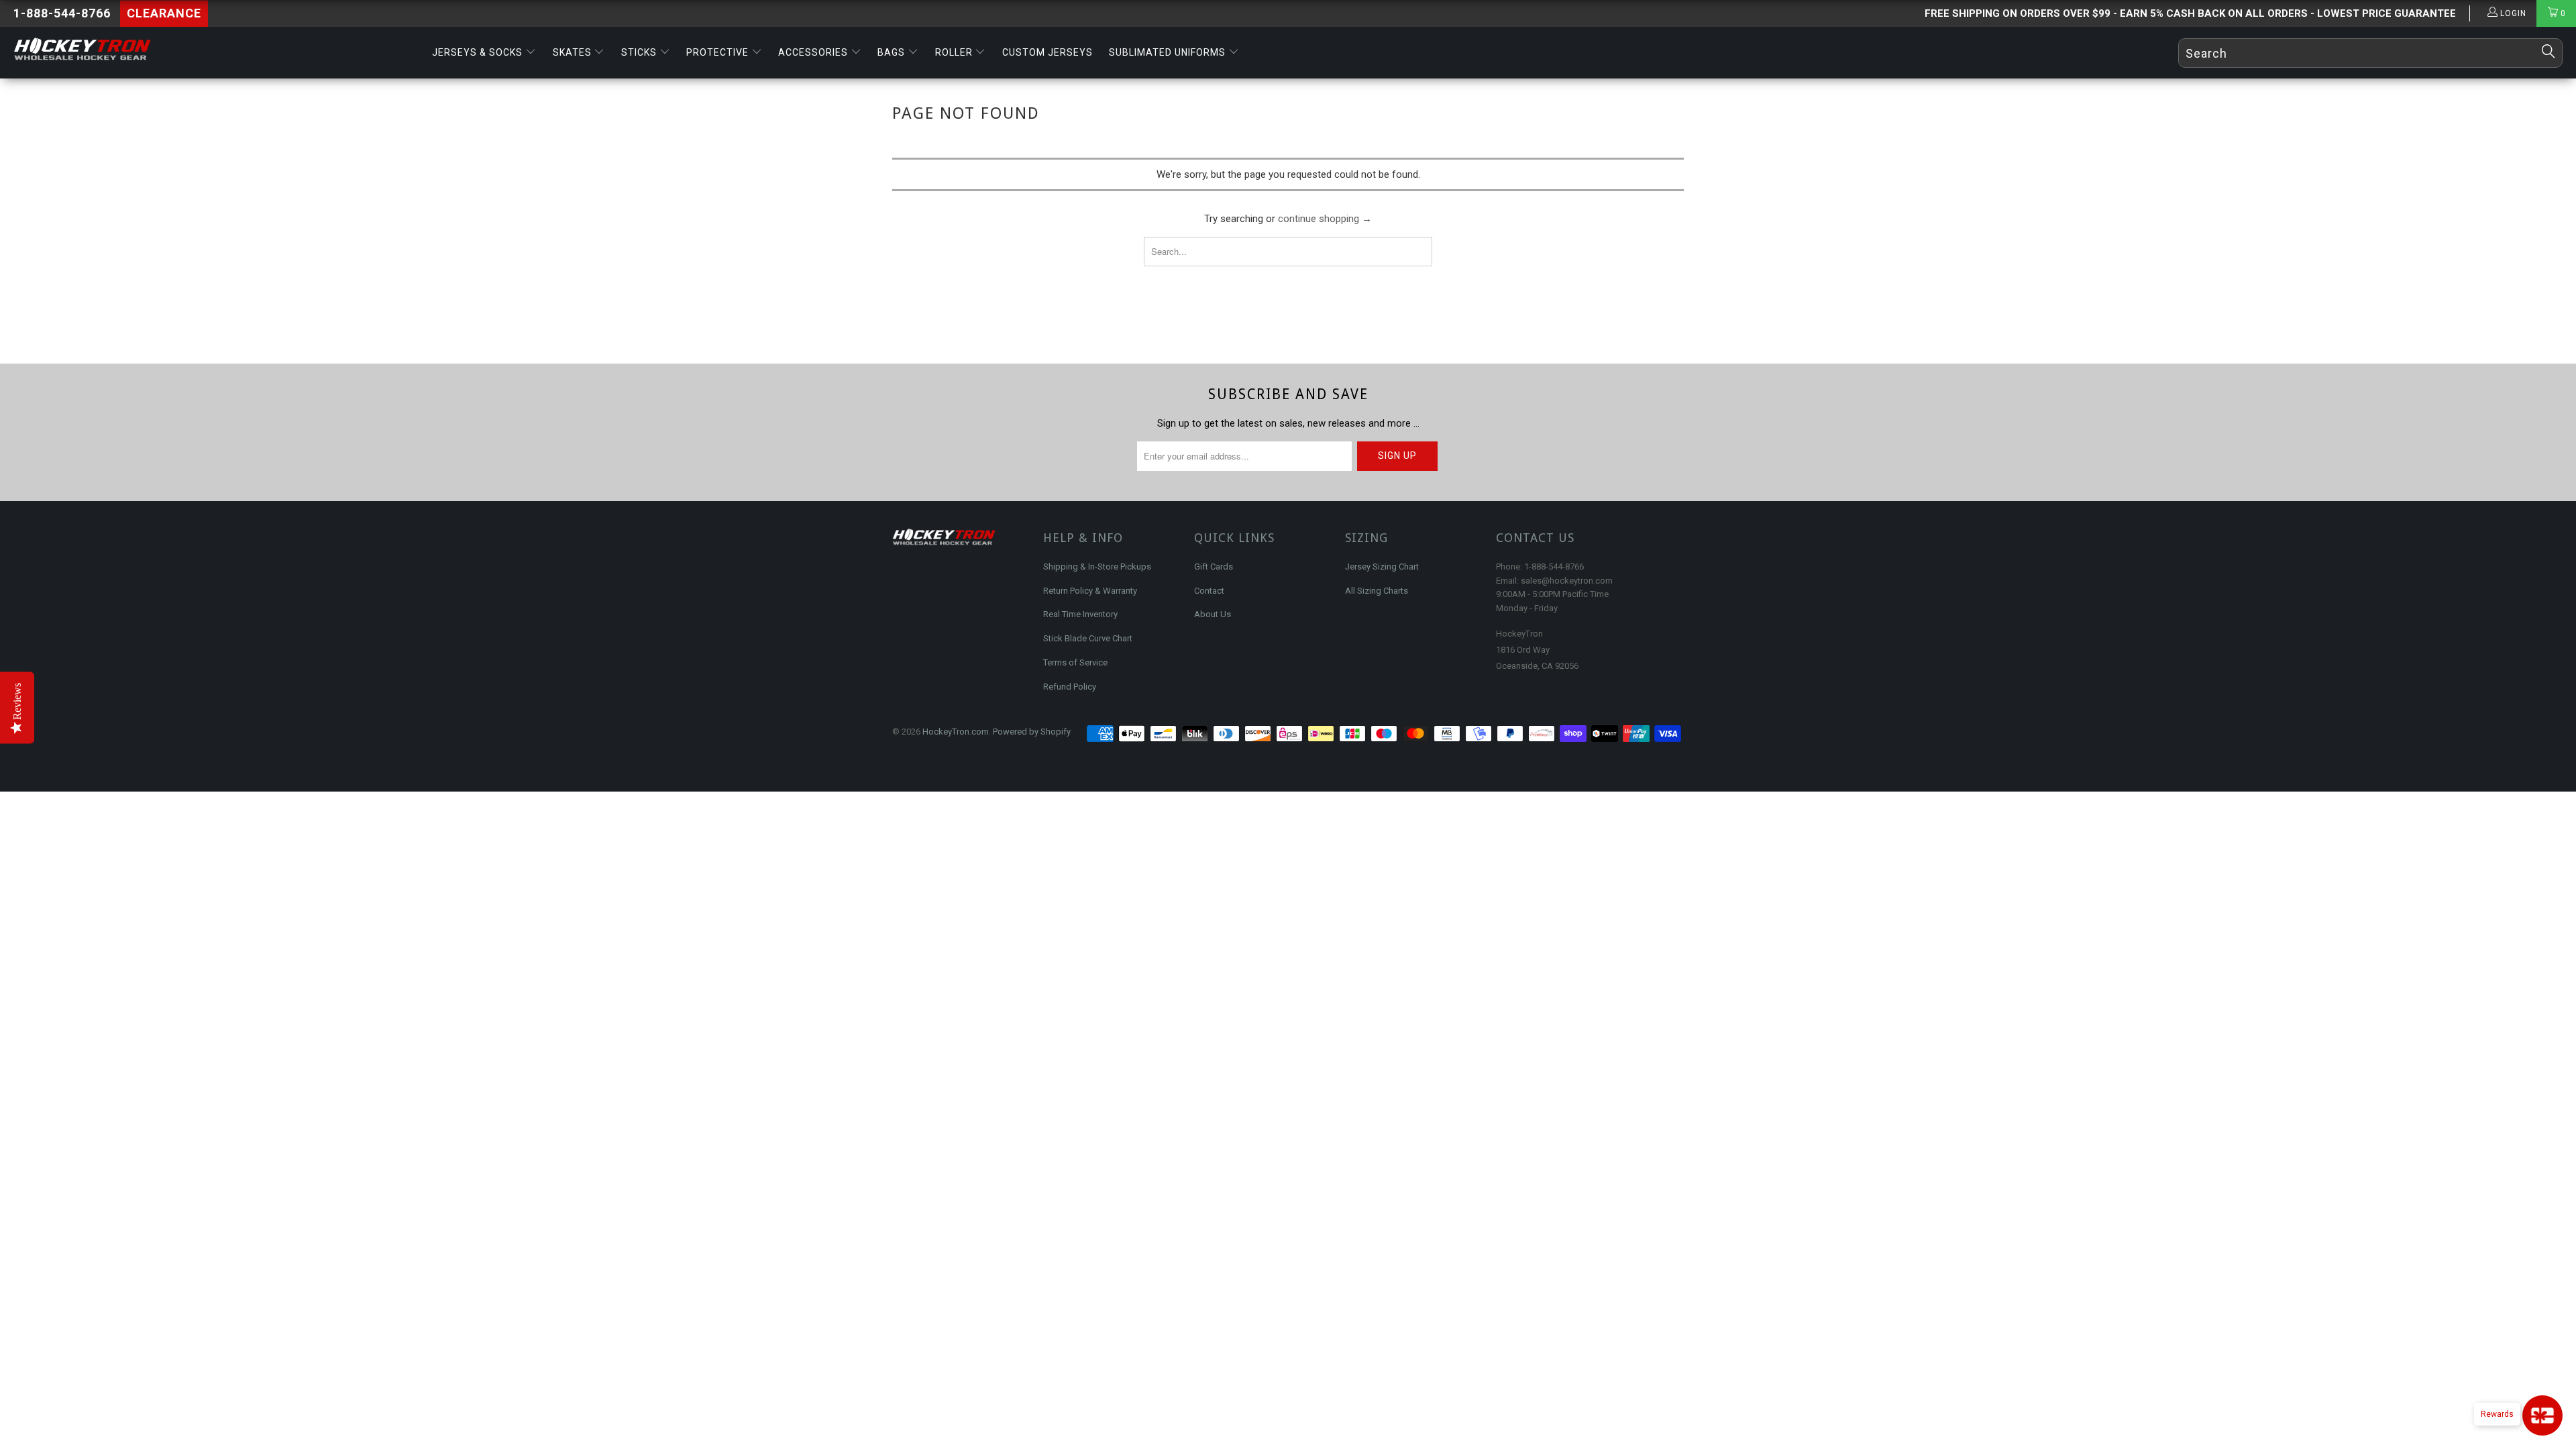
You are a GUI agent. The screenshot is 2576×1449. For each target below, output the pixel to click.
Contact (1209, 591)
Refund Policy (1070, 687)
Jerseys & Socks (479, 52)
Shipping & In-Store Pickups (1097, 567)
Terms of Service (1075, 662)
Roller (955, 52)
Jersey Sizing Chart (1382, 567)
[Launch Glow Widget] (2542, 1415)
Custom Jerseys (1048, 52)
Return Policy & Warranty (1090, 591)
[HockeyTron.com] (213, 50)
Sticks (640, 52)
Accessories (814, 52)
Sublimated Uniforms (1169, 52)
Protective (719, 52)
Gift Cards (1214, 567)
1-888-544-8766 (62, 13)
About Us (1213, 614)
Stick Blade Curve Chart (1088, 638)
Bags (893, 52)
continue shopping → (1325, 219)
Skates (574, 52)
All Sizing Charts (1377, 591)
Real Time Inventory (1080, 614)
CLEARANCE (164, 13)
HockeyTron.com (956, 732)
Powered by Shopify (1032, 732)
